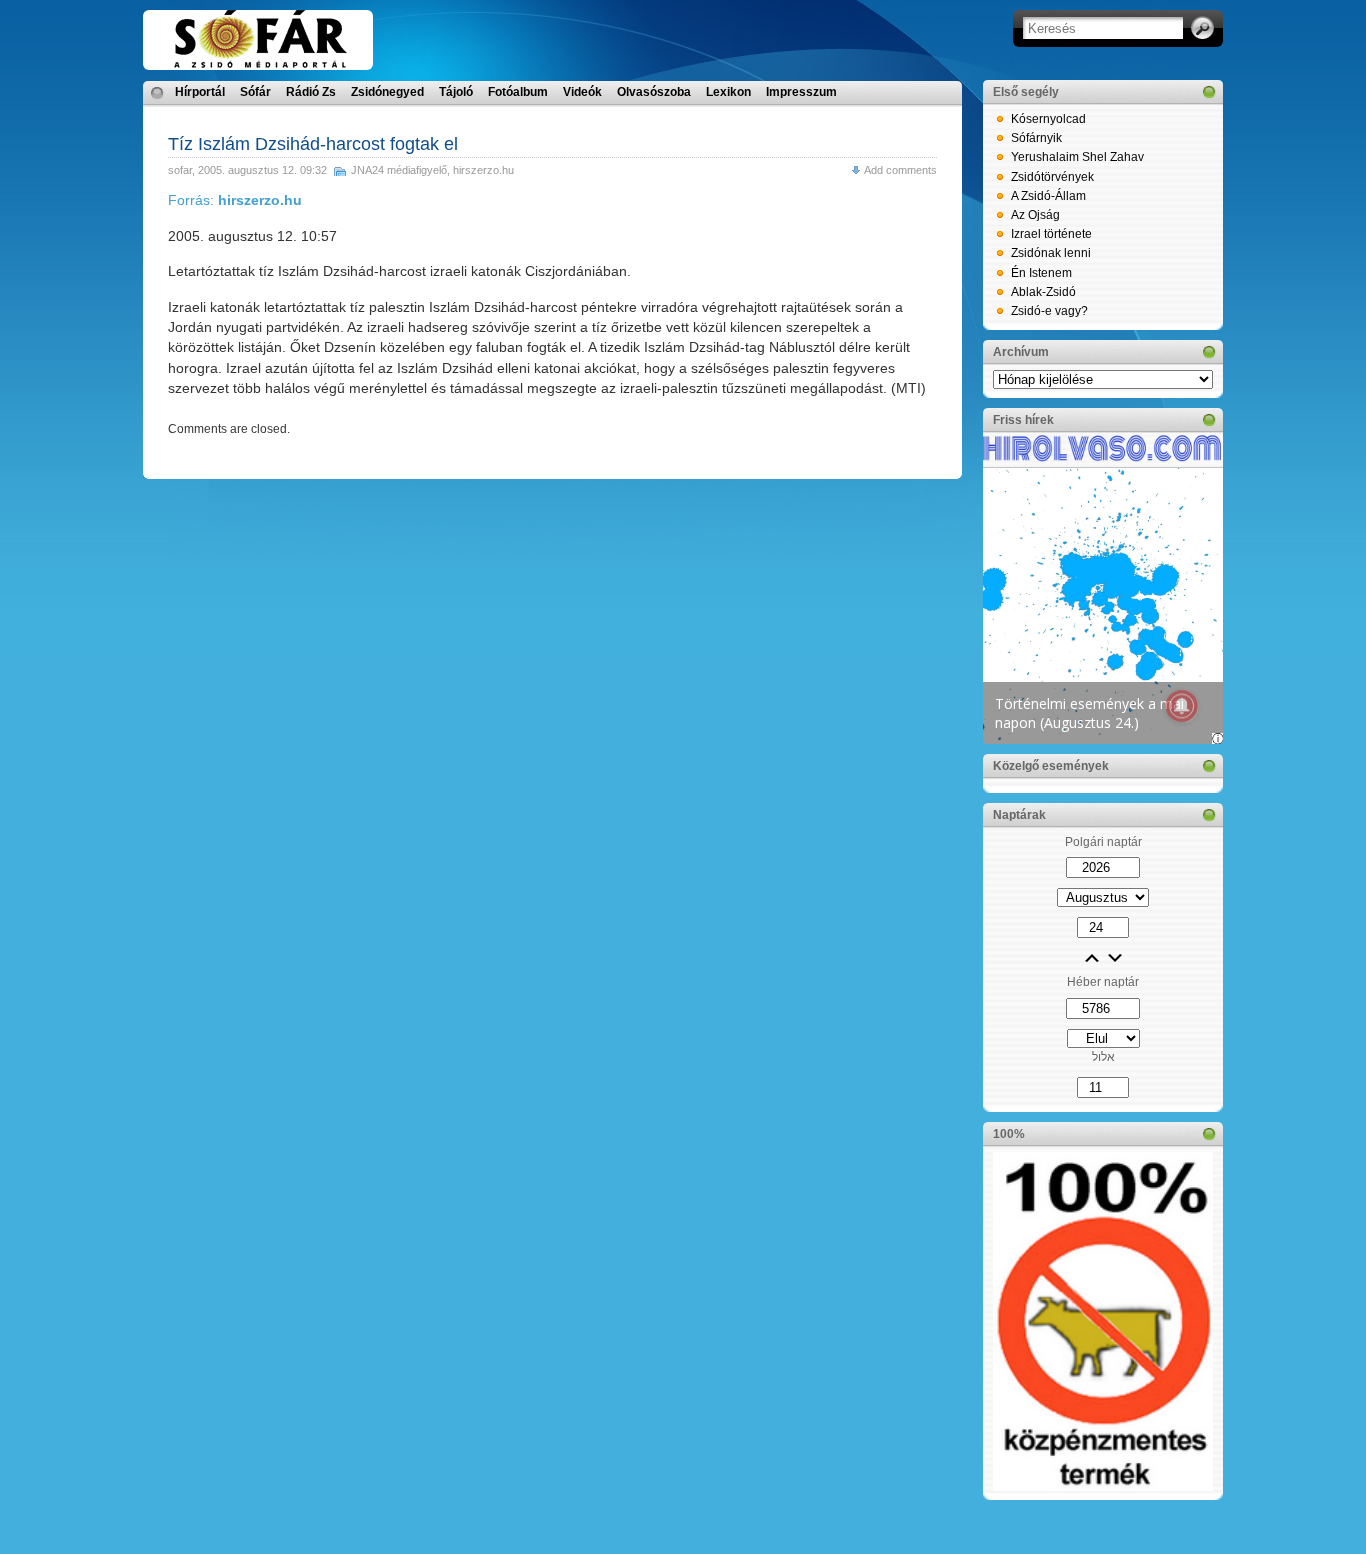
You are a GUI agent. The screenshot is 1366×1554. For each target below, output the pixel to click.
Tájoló (456, 92)
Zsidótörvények (1052, 177)
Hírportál (200, 92)
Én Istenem (1041, 273)
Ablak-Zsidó (1043, 292)
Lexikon (728, 92)
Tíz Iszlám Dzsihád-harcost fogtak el (313, 144)
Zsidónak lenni (1051, 253)
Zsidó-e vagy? (1049, 311)
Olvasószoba (654, 92)
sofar (180, 170)
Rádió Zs (311, 92)
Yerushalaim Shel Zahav (1077, 157)
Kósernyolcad (1048, 119)
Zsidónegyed (387, 92)
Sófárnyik (1036, 138)
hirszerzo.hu (483, 170)
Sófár (255, 92)
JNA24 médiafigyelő (399, 170)
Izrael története (1051, 234)
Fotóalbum (518, 92)
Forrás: (235, 200)
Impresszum (801, 92)
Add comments (900, 170)
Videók (582, 92)
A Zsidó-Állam (1048, 196)
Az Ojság (1035, 215)
